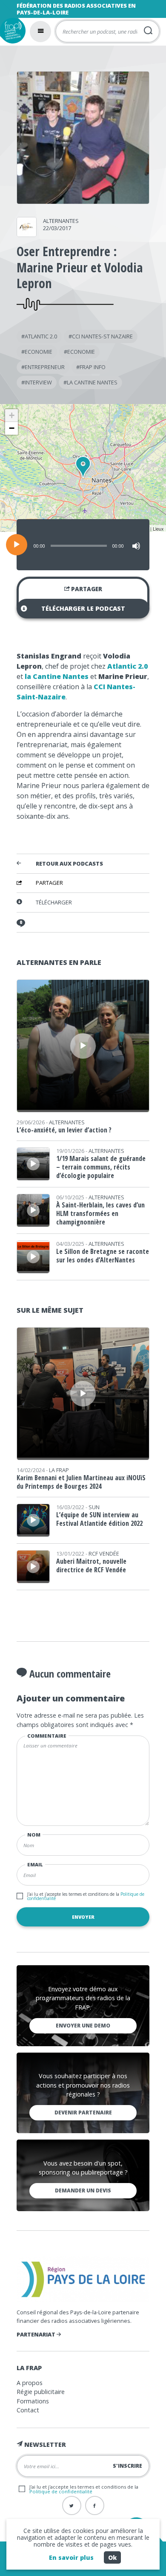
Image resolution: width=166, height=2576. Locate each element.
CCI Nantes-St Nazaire (102, 336)
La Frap (59, 1470)
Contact (28, 2410)
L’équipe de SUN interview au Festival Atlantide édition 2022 (99, 1519)
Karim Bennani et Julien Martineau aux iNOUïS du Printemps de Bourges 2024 (81, 1482)
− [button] (12, 428)
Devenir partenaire (83, 2112)
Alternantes (61, 221)
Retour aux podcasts (69, 864)
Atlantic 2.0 (41, 336)
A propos (30, 2383)
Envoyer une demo (83, 2026)
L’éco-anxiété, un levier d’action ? (64, 1130)
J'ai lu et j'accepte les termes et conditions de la (86, 1896)
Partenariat (37, 2334)
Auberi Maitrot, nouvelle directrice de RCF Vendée (91, 1565)
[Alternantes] (27, 234)
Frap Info (93, 367)
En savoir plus (71, 2557)
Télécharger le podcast (83, 608)
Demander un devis (83, 2190)
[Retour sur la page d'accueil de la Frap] (13, 31)
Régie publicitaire (41, 2392)
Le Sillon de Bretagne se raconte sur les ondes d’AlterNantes (103, 1256)
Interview (38, 382)
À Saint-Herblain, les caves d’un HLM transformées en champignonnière (100, 1213)
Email (35, 1864)
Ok (112, 2557)
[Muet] (136, 546)
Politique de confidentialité (61, 2491)
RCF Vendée (104, 1554)
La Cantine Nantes (92, 382)
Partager (86, 589)
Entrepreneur (45, 367)
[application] (83, 545)
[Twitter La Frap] (72, 2505)
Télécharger (54, 902)
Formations (33, 2401)
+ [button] (12, 415)
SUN (94, 1507)
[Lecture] (17, 545)
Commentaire (47, 1736)
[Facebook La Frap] (95, 2505)
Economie (39, 352)
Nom (34, 1835)
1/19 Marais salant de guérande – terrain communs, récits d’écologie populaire (101, 1167)
